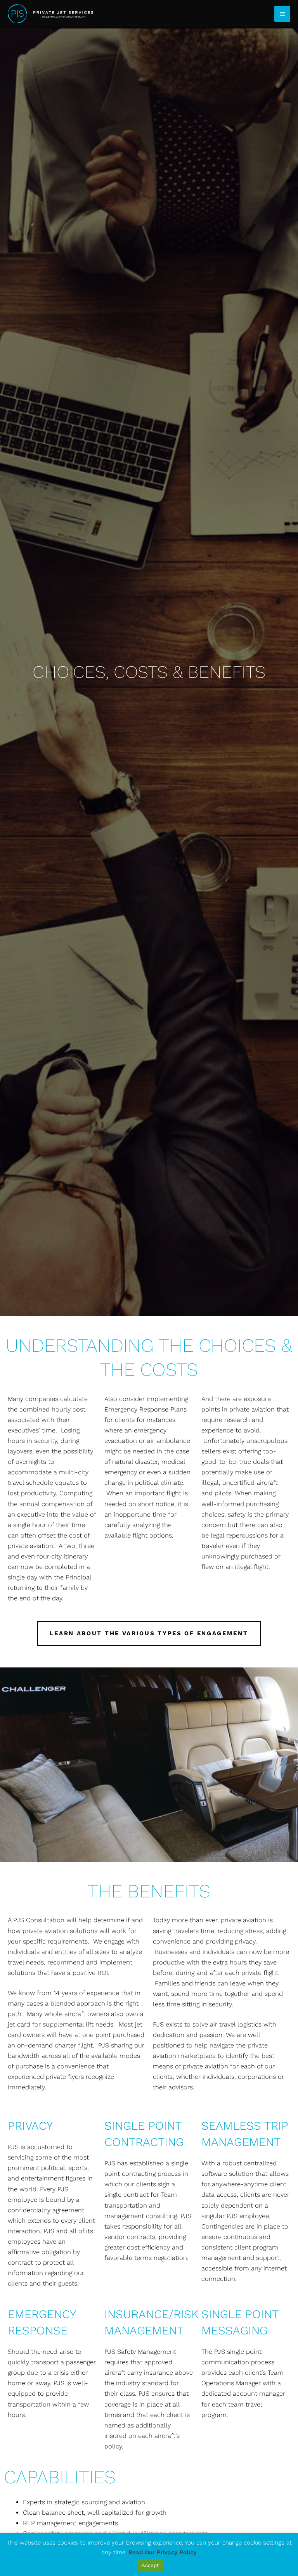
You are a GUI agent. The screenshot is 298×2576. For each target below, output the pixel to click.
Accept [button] (150, 2565)
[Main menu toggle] (282, 14)
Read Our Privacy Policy (162, 2552)
